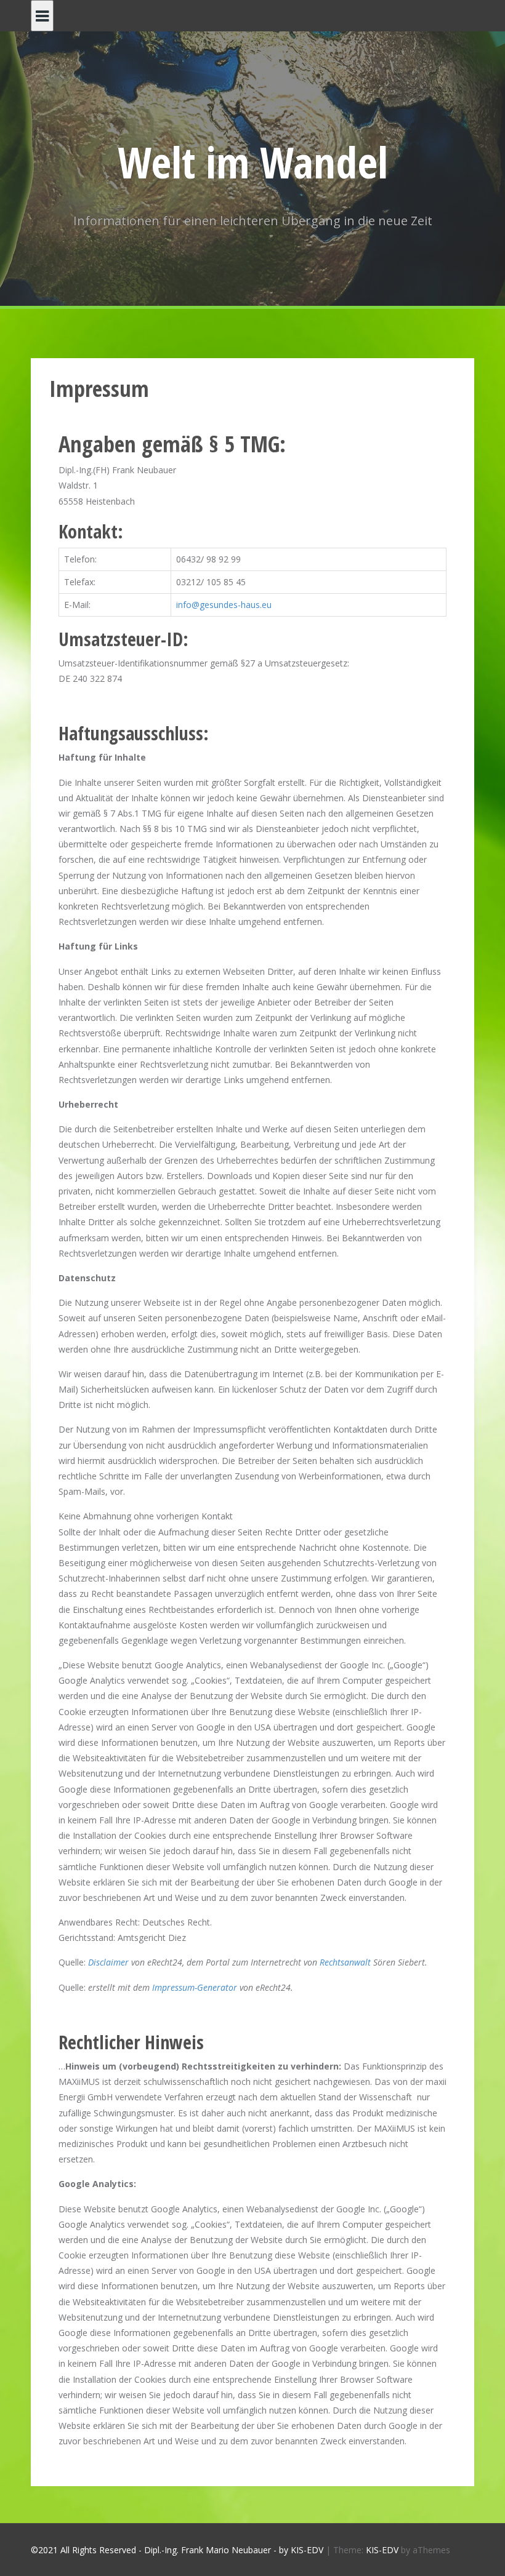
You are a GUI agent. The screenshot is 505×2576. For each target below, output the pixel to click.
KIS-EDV (382, 2550)
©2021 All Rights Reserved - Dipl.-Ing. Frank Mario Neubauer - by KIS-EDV (177, 2550)
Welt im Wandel (253, 162)
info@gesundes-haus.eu (224, 605)
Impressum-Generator (195, 1987)
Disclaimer (108, 1962)
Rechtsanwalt (345, 1962)
